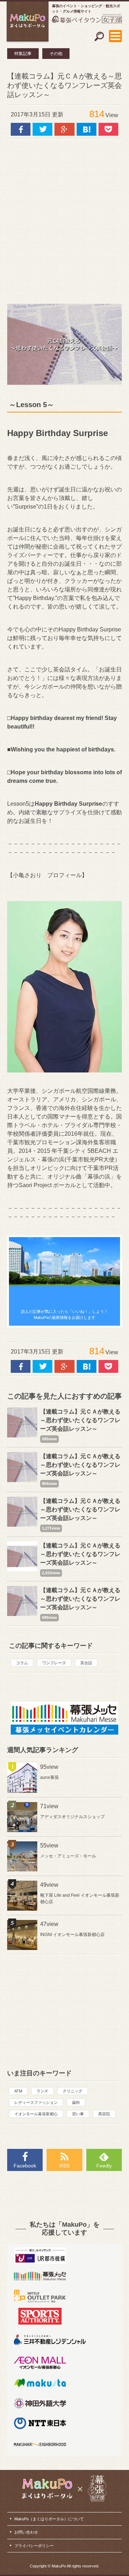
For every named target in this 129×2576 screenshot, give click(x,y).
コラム (22, 1663)
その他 (56, 54)
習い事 (78, 2114)
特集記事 (23, 54)
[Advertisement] (64, 218)
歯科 (76, 2102)
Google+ (64, 129)
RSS (64, 2166)
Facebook (25, 2166)
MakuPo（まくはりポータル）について (49, 2519)
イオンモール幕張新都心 (36, 2114)
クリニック (73, 2091)
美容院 (104, 2114)
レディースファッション (36, 2102)
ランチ (42, 2091)
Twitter (42, 129)
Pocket (108, 129)
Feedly (104, 2166)
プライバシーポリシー (34, 2546)
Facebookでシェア (21, 129)
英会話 (86, 1663)
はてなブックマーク (87, 129)
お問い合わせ (26, 2532)
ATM (18, 2091)
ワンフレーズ (54, 1663)
